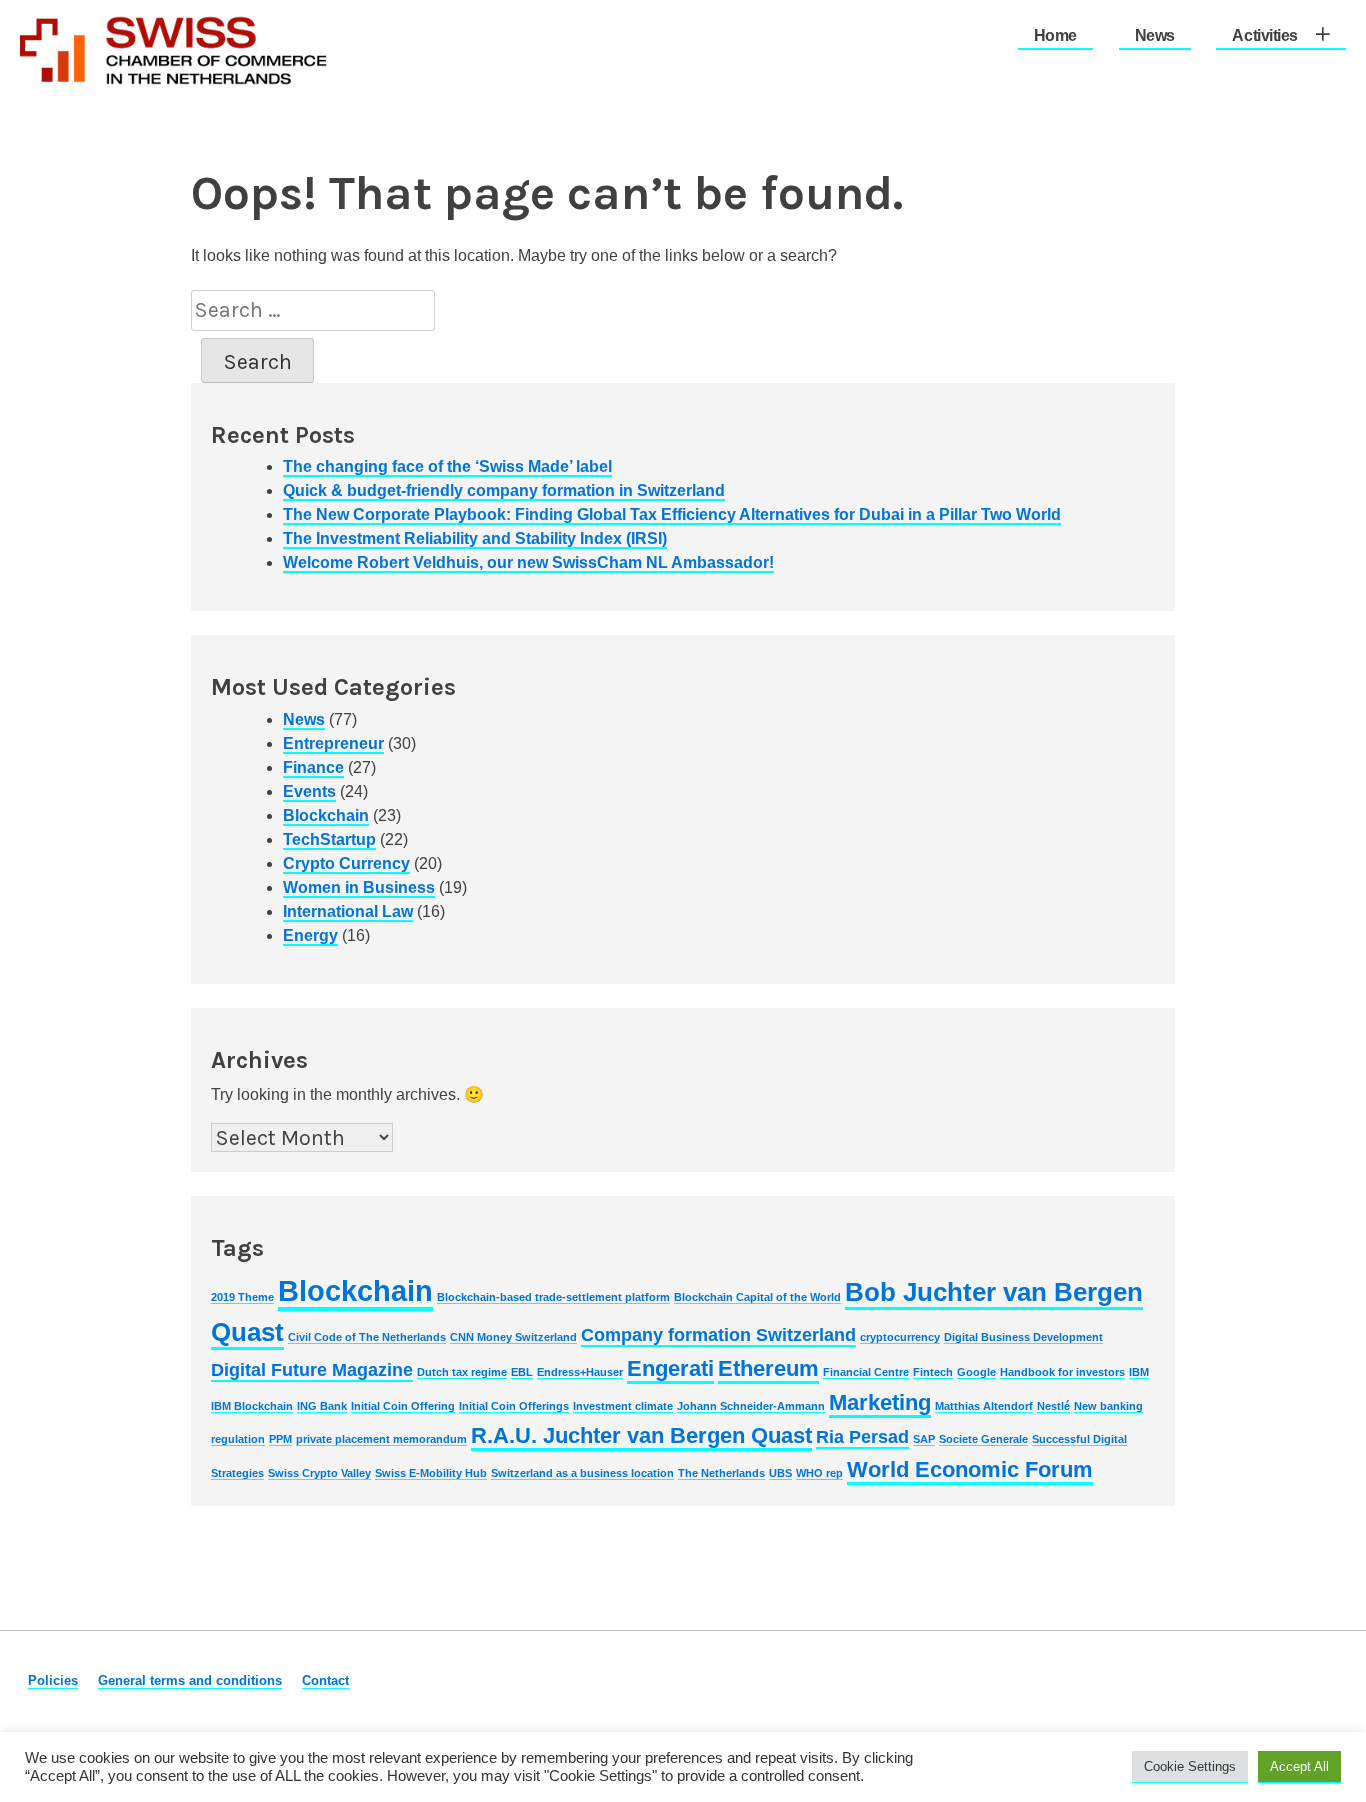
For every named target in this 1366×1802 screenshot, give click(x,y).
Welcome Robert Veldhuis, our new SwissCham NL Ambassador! (528, 562)
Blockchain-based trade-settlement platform (553, 1297)
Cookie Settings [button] (1190, 1766)
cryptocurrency (900, 1337)
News (1155, 35)
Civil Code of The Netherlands (367, 1337)
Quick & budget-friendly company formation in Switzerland (504, 490)
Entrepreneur (333, 743)
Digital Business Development (1023, 1337)
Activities (1265, 35)
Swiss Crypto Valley (319, 1473)
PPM (280, 1439)
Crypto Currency (346, 863)
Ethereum (768, 1368)
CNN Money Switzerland (513, 1337)
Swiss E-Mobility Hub (431, 1473)
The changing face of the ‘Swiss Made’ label (447, 466)
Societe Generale (983, 1439)
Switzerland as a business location (582, 1473)
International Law (348, 911)
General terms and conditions (190, 1680)
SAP (924, 1439)
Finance (313, 767)
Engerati (670, 1368)
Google (976, 1372)
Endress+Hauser (580, 1372)
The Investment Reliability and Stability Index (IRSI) (475, 538)
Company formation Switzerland (718, 1335)
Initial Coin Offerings (514, 1406)
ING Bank (322, 1406)
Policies (53, 1680)
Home (1055, 35)
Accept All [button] (1299, 1766)
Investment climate (623, 1406)
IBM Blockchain (252, 1406)
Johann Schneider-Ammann (751, 1406)
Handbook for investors (1062, 1372)
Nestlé (1053, 1406)
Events (309, 791)
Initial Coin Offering (403, 1406)
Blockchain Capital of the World (757, 1297)
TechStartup (329, 839)
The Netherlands (721, 1473)
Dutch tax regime (462, 1372)
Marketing (880, 1402)
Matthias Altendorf (984, 1406)
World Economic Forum (970, 1469)
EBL (522, 1372)
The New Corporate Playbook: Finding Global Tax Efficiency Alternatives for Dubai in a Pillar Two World (672, 514)
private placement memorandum (381, 1439)
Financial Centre (866, 1372)
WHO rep (819, 1473)
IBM (1139, 1372)
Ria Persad (862, 1437)
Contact (325, 1680)
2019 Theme (242, 1297)
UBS (780, 1473)
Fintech (933, 1372)
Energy (310, 935)
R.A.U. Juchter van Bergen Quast (641, 1435)
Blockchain (326, 815)
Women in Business (359, 887)
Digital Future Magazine (312, 1370)
